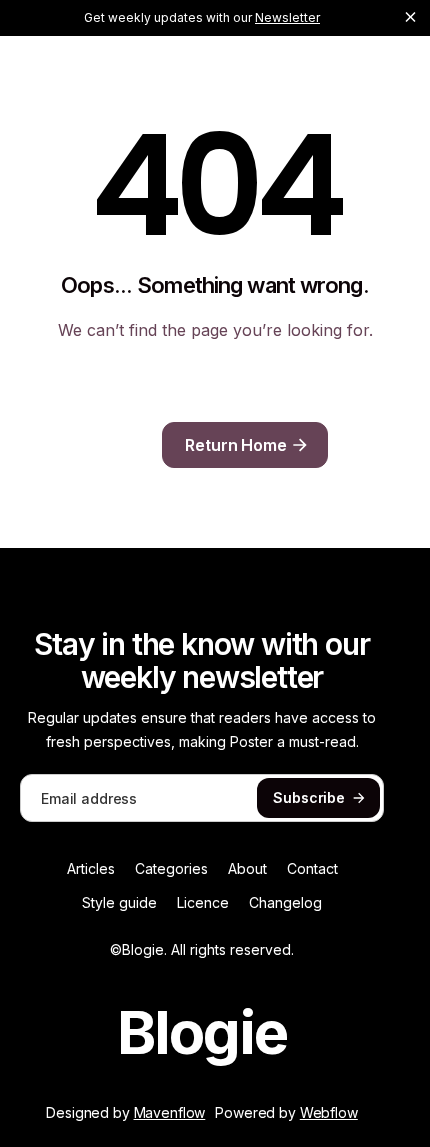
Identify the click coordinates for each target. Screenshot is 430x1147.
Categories (171, 869)
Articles (91, 869)
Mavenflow (170, 1112)
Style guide (119, 903)
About (247, 869)
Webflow (329, 1112)
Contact (312, 869)
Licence (203, 903)
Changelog (285, 903)
